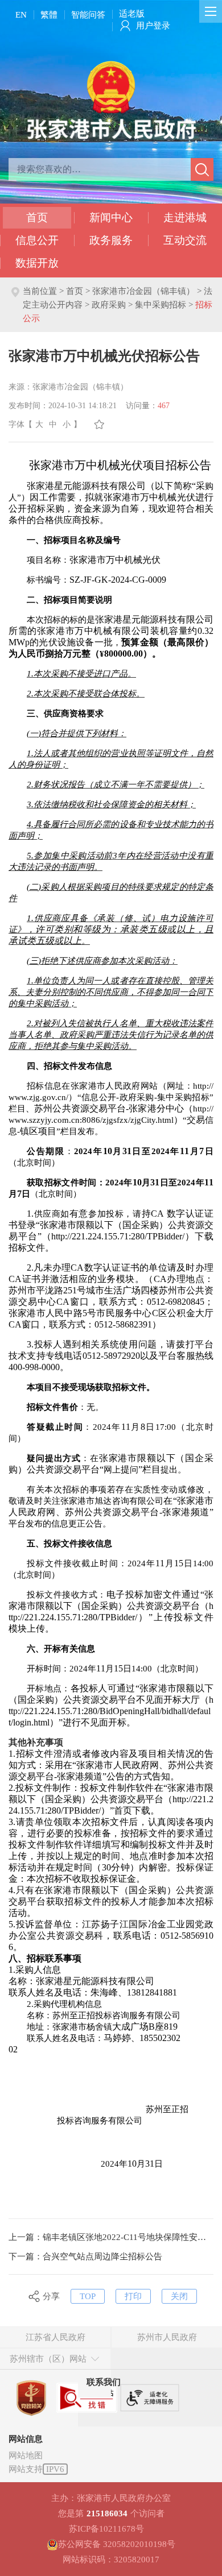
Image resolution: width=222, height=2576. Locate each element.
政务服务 (111, 240)
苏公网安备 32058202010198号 (117, 2544)
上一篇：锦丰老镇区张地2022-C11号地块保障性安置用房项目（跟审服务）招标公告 (111, 2237)
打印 (133, 2296)
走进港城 (185, 217)
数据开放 (37, 263)
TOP (88, 2296)
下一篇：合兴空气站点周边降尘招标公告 (85, 2256)
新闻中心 (111, 217)
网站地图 (26, 2455)
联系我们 (104, 2382)
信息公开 (37, 240)
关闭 (179, 2296)
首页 (37, 217)
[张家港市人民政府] (111, 99)
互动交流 (185, 240)
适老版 (132, 14)
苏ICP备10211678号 (106, 2529)
